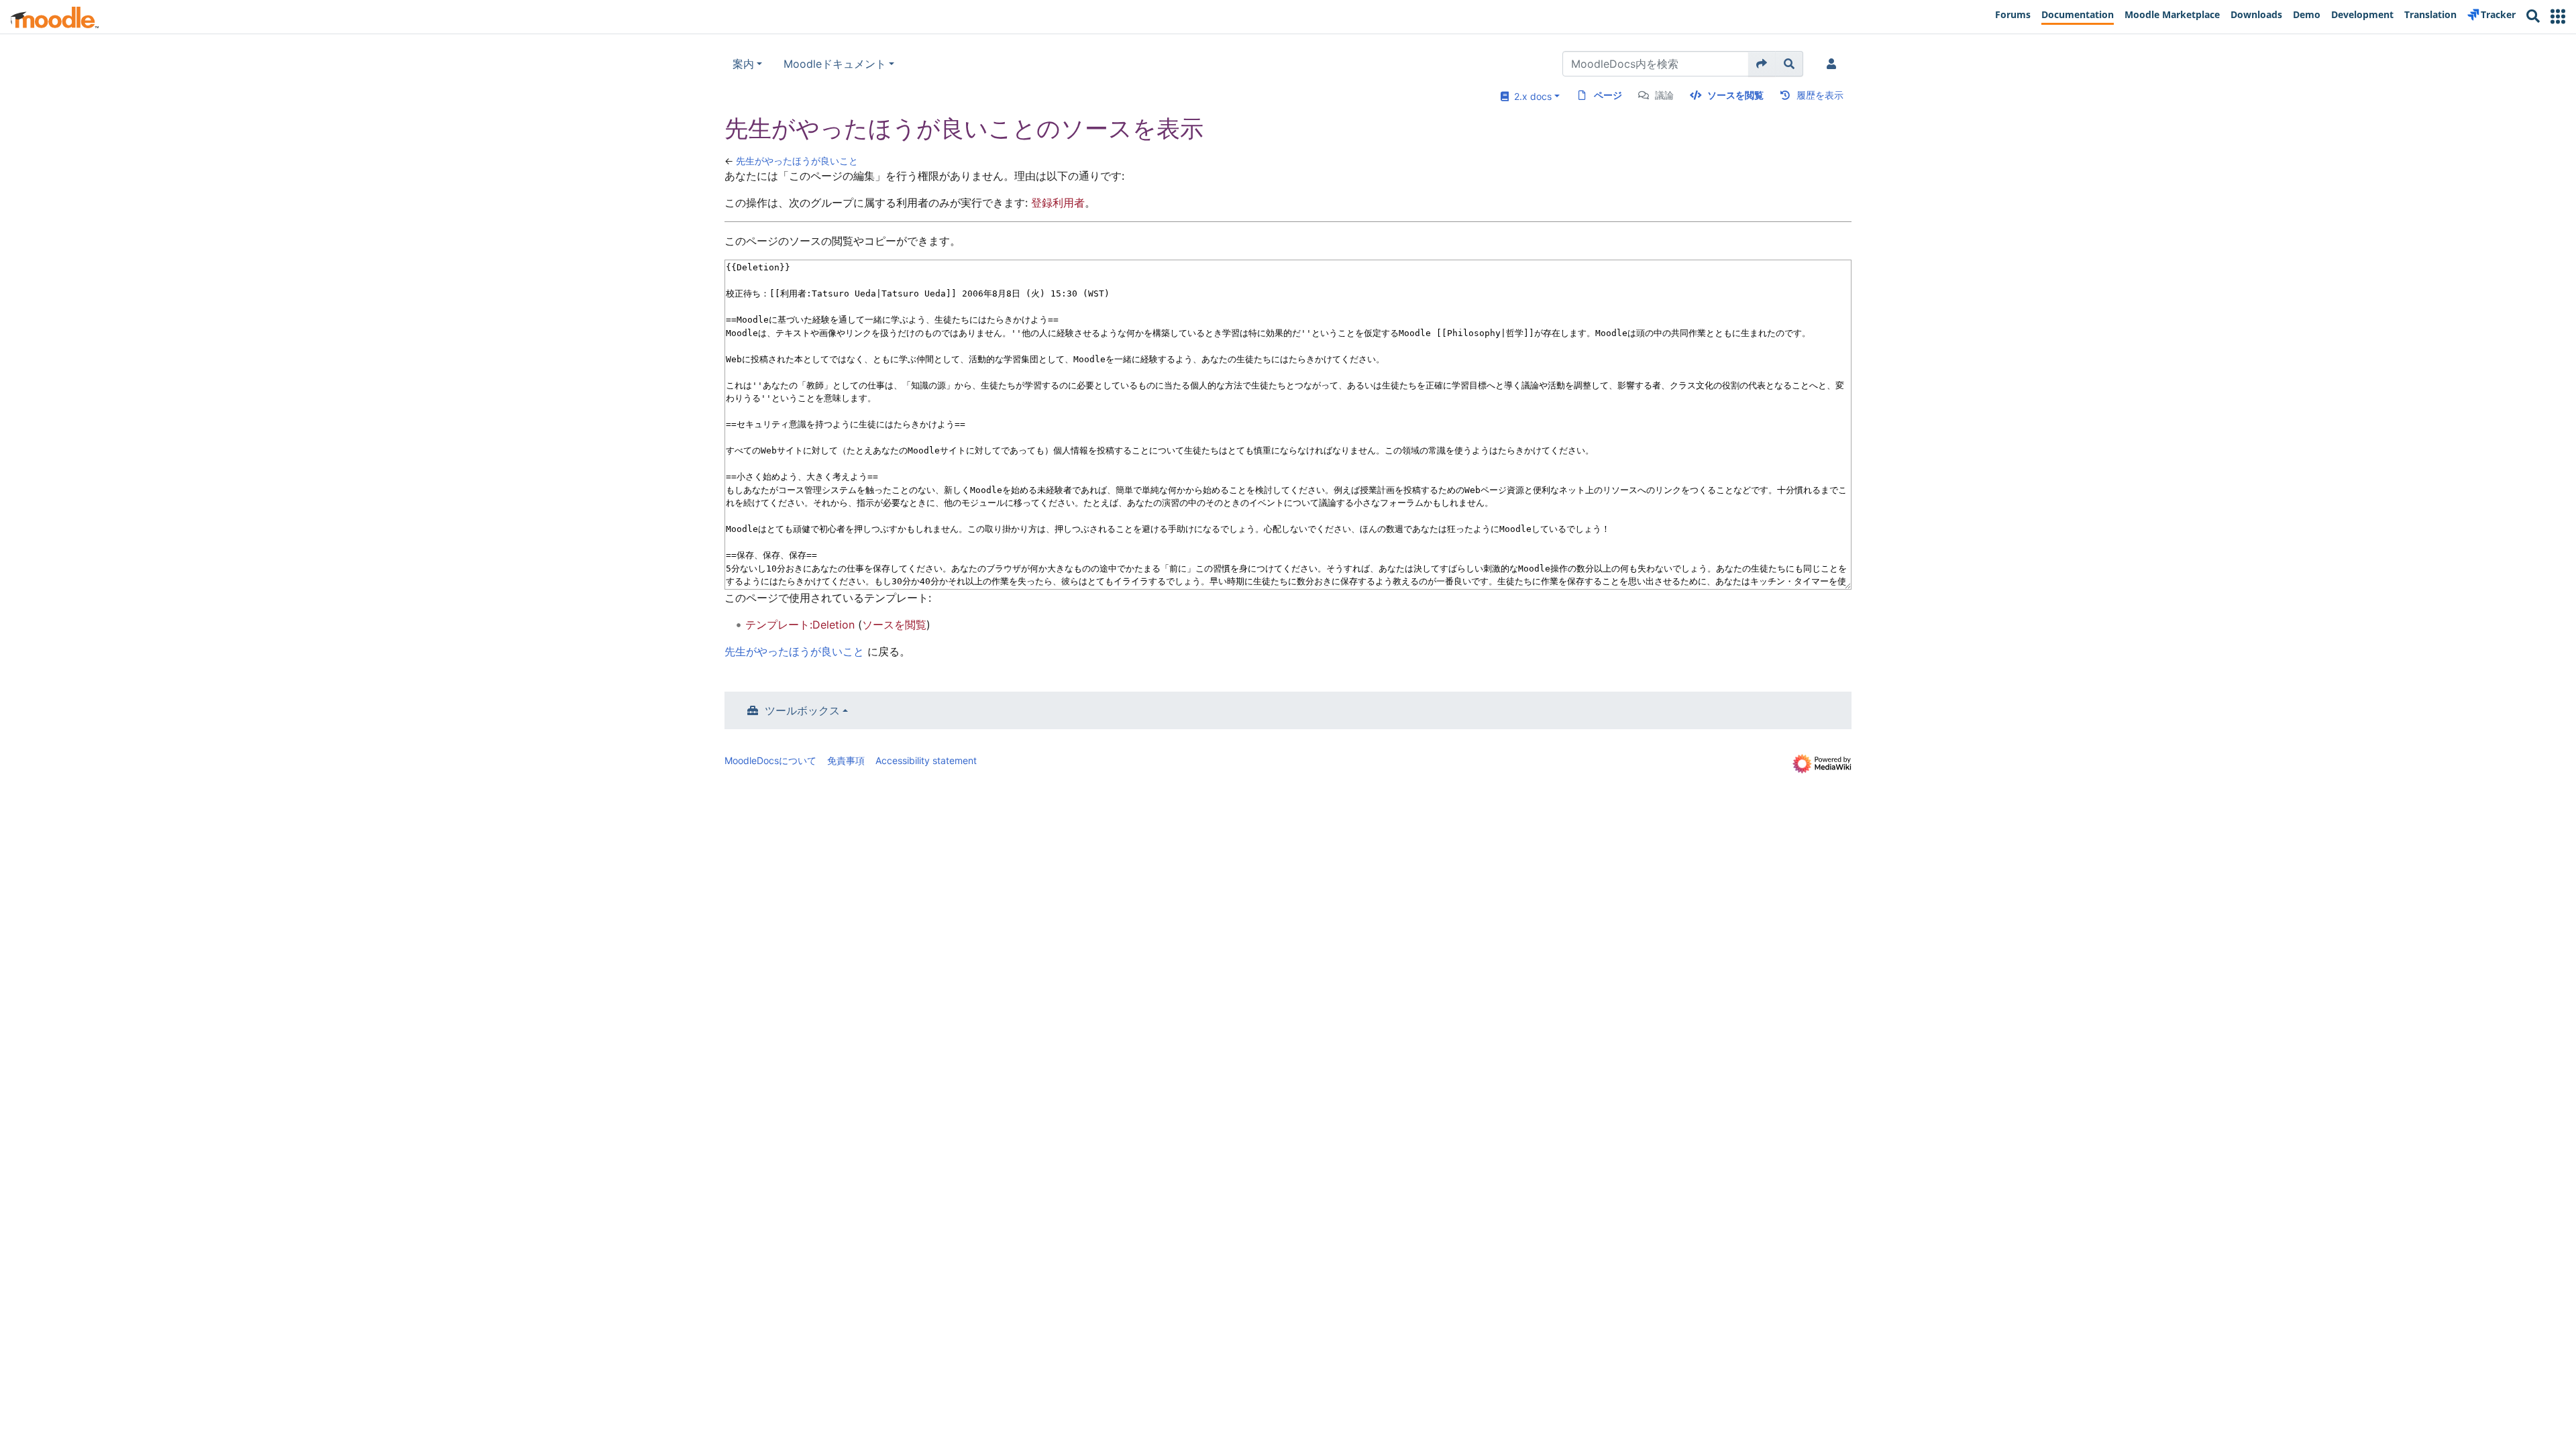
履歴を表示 (1820, 95)
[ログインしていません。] (1834, 64)
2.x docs (1530, 96)
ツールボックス (802, 710)
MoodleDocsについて (770, 760)
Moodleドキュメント (835, 64)
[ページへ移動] (1762, 64)
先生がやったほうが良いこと (797, 161)
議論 (1664, 95)
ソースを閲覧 (1735, 95)
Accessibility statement (926, 760)
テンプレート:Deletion (800, 625)
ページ (1608, 95)
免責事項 (846, 760)
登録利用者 (1058, 203)
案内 (743, 64)
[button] (2558, 16)
